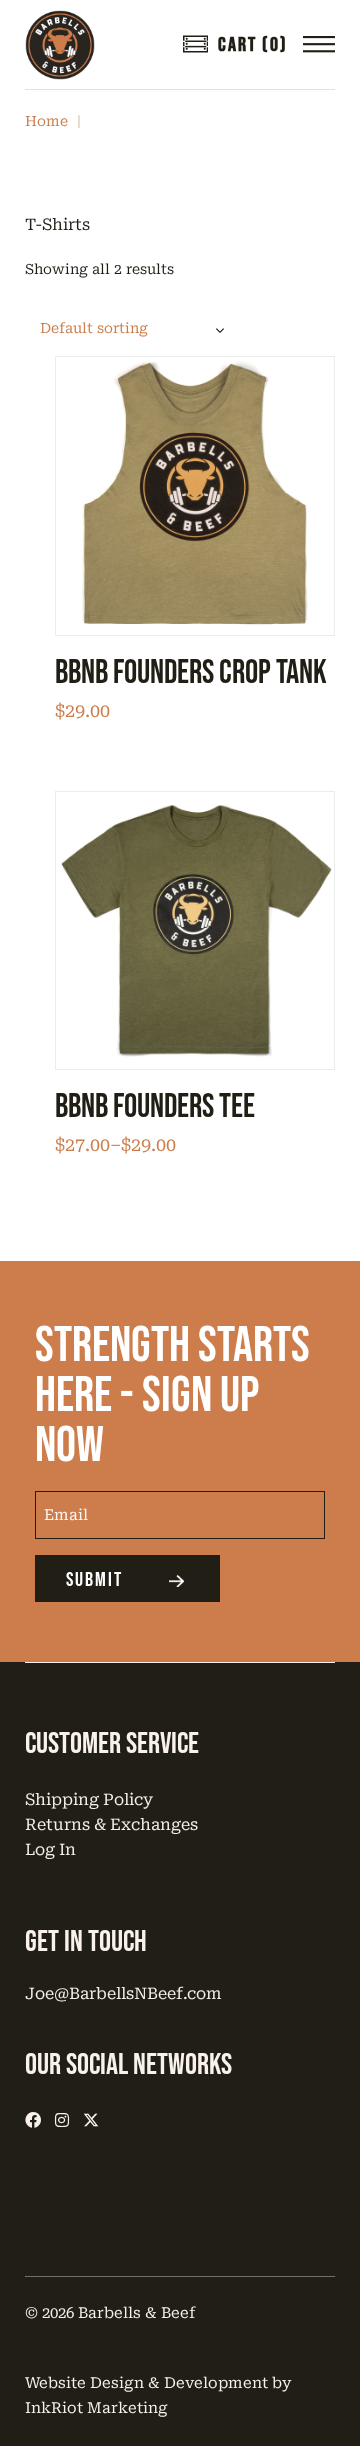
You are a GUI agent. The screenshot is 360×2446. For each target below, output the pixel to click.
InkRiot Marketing (96, 2408)
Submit (94, 1580)
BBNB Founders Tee (155, 1107)
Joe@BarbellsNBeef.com (123, 1993)
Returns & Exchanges (111, 1824)
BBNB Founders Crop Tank (191, 673)
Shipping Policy (89, 1799)
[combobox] (135, 328)
